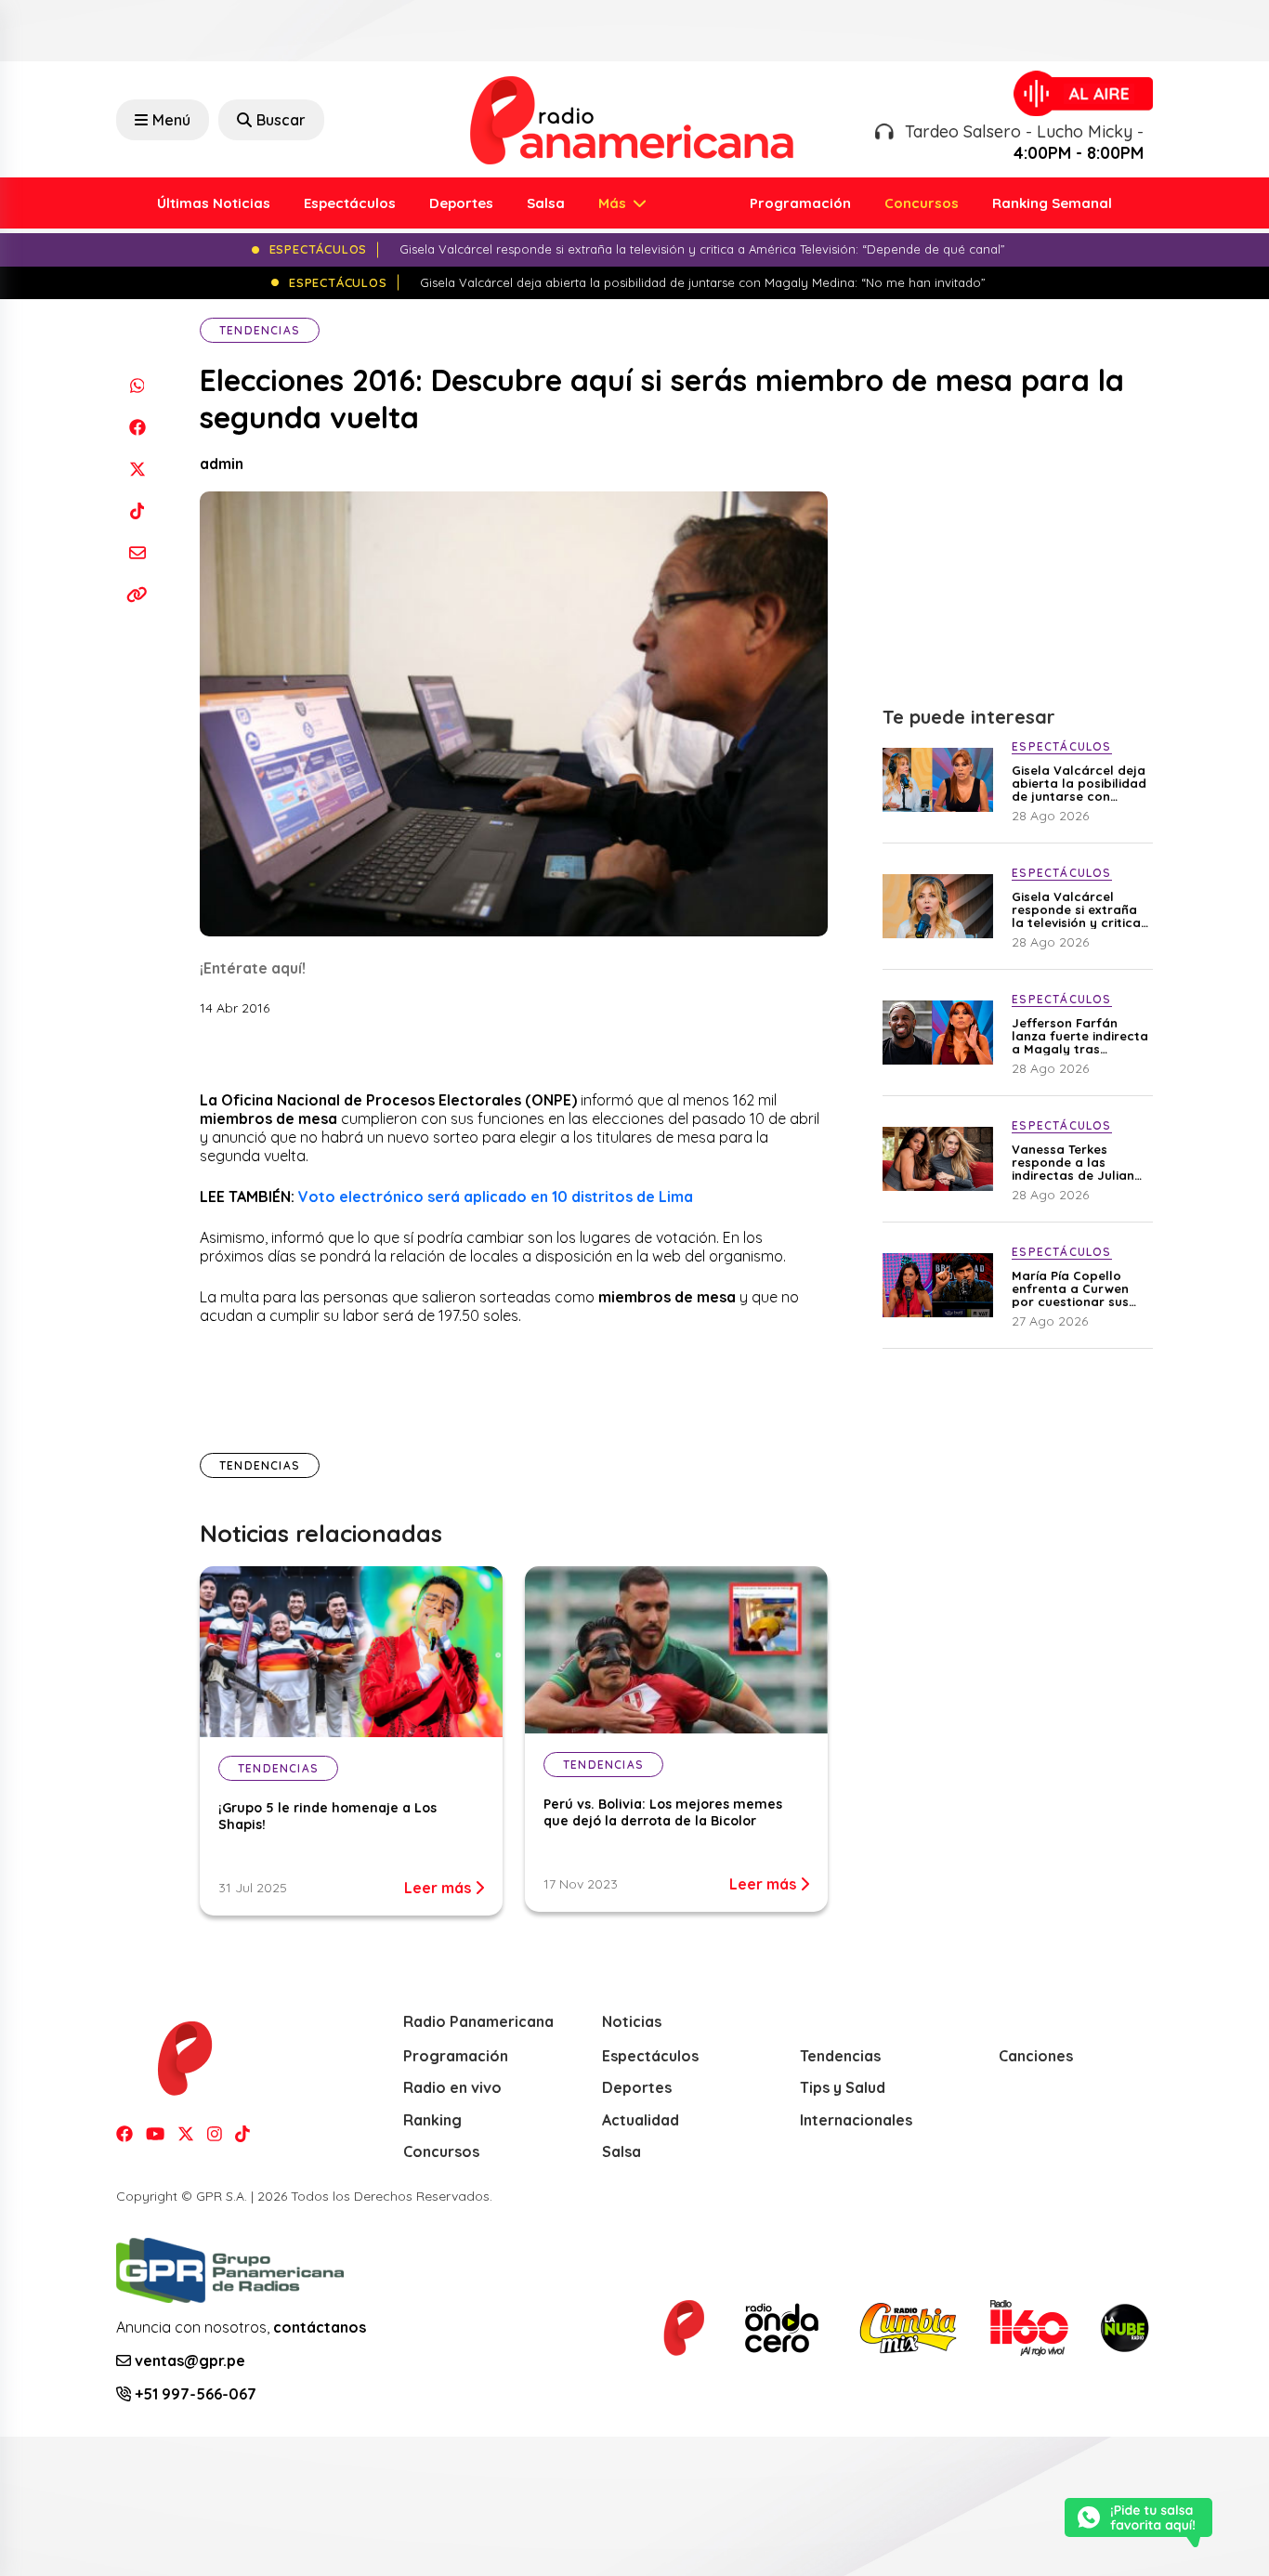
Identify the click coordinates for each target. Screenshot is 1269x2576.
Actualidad (641, 2120)
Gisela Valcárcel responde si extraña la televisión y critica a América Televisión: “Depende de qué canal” (1076, 909)
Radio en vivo (452, 2087)
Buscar (281, 120)
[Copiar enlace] (137, 594)
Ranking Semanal (1052, 203)
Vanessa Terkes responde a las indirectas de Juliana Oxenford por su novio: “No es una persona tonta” (1077, 1162)
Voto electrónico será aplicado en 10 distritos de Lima (496, 1196)
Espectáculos (350, 203)
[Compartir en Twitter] (137, 469)
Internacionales (856, 2120)
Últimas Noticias (214, 203)
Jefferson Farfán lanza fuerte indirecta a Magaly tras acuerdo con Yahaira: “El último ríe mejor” (1080, 1036)
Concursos (922, 203)
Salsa (546, 203)
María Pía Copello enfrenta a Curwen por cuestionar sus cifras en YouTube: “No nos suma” (1070, 1288)
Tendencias (260, 330)
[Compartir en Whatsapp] (137, 385)
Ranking (432, 2120)
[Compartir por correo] (137, 552)
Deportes (461, 203)
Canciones (1036, 2056)
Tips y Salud (843, 2087)
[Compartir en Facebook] (137, 427)
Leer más (439, 1888)
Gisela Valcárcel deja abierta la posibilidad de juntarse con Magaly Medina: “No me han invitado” (1079, 783)
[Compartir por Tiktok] (137, 510)
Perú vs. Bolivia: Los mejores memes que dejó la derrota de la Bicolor (663, 1812)
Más (614, 203)
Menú (171, 120)
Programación (800, 203)
